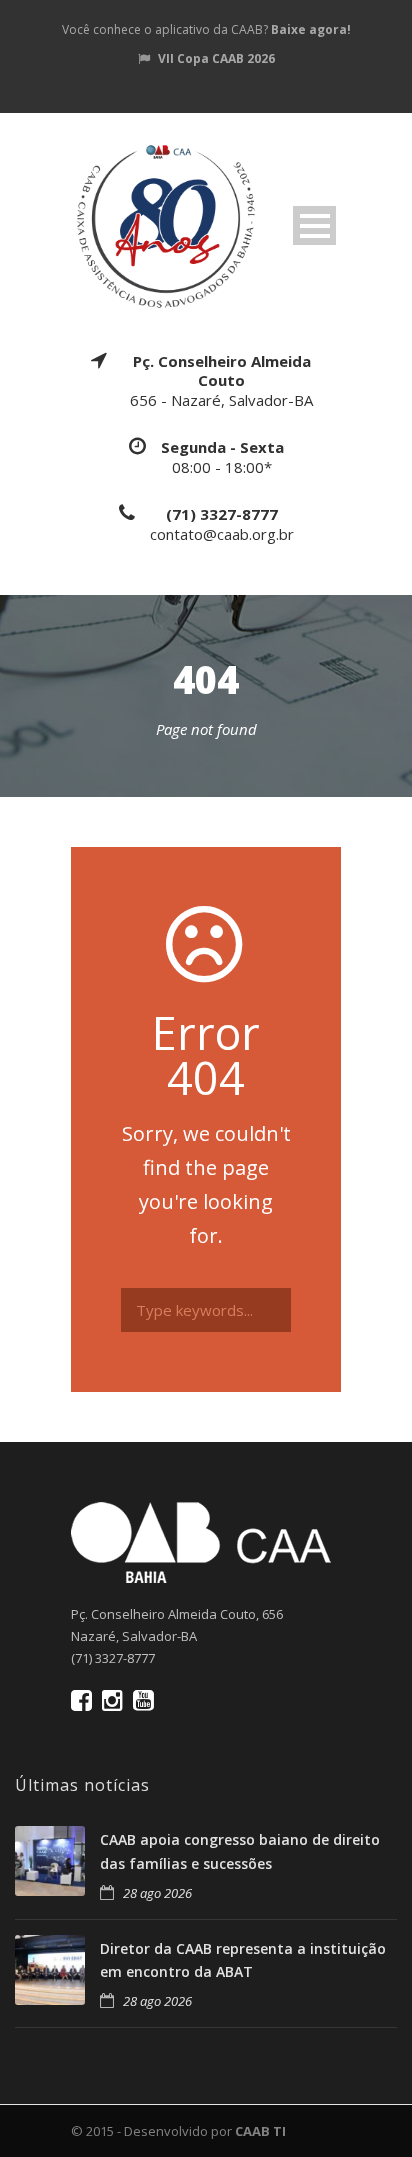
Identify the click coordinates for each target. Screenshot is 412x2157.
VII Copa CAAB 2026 (216, 58)
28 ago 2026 (157, 1893)
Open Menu (314, 225)
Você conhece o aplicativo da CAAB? (206, 29)
